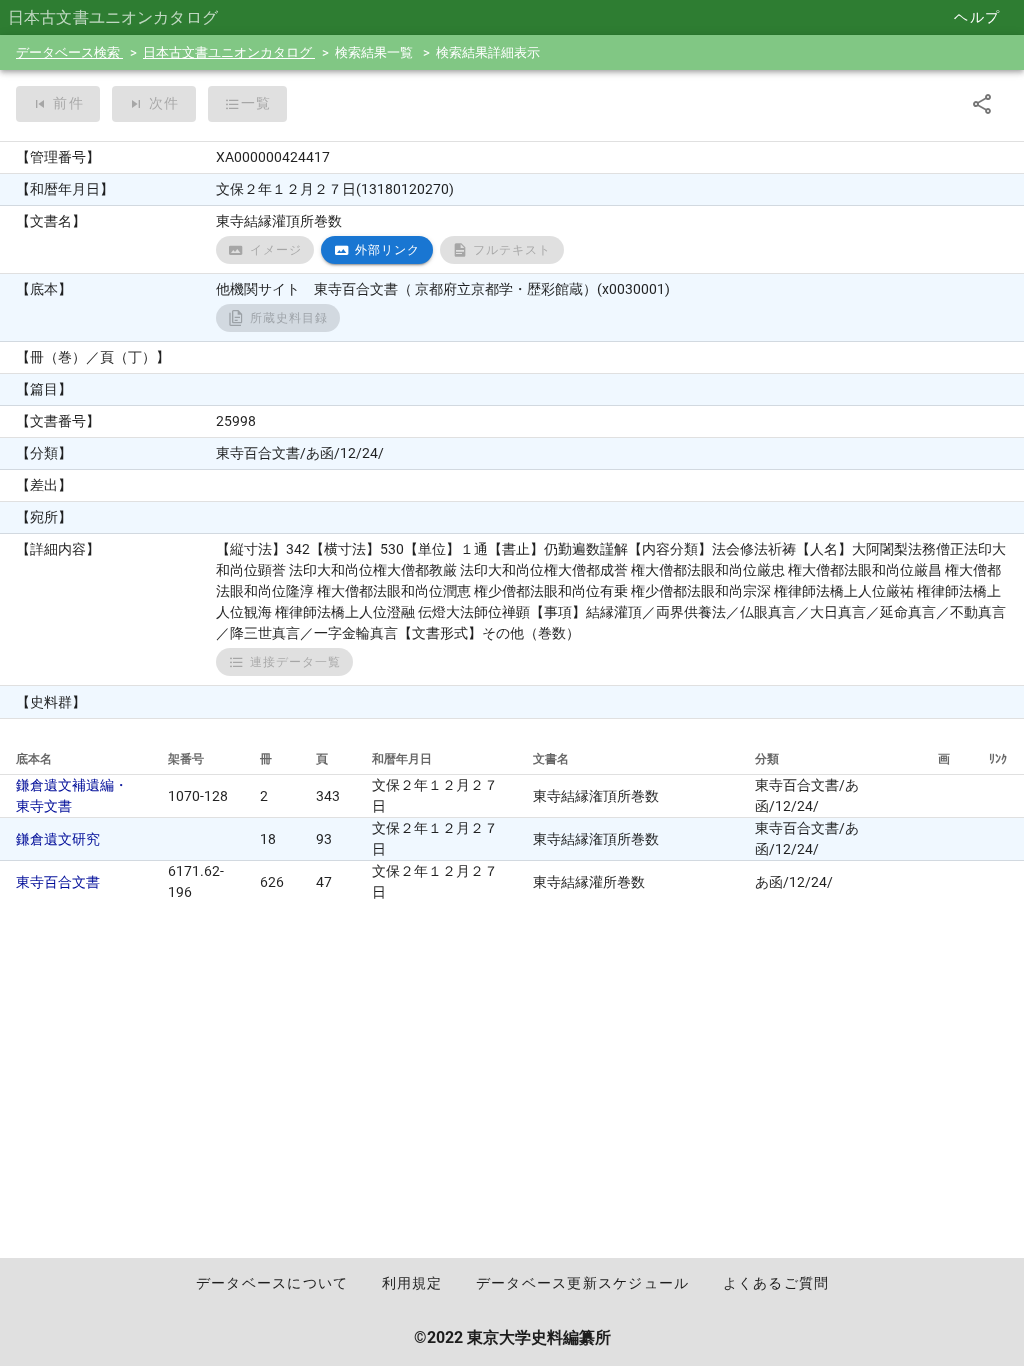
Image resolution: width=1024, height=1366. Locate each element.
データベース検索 (69, 52)
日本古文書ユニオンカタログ (229, 52)
